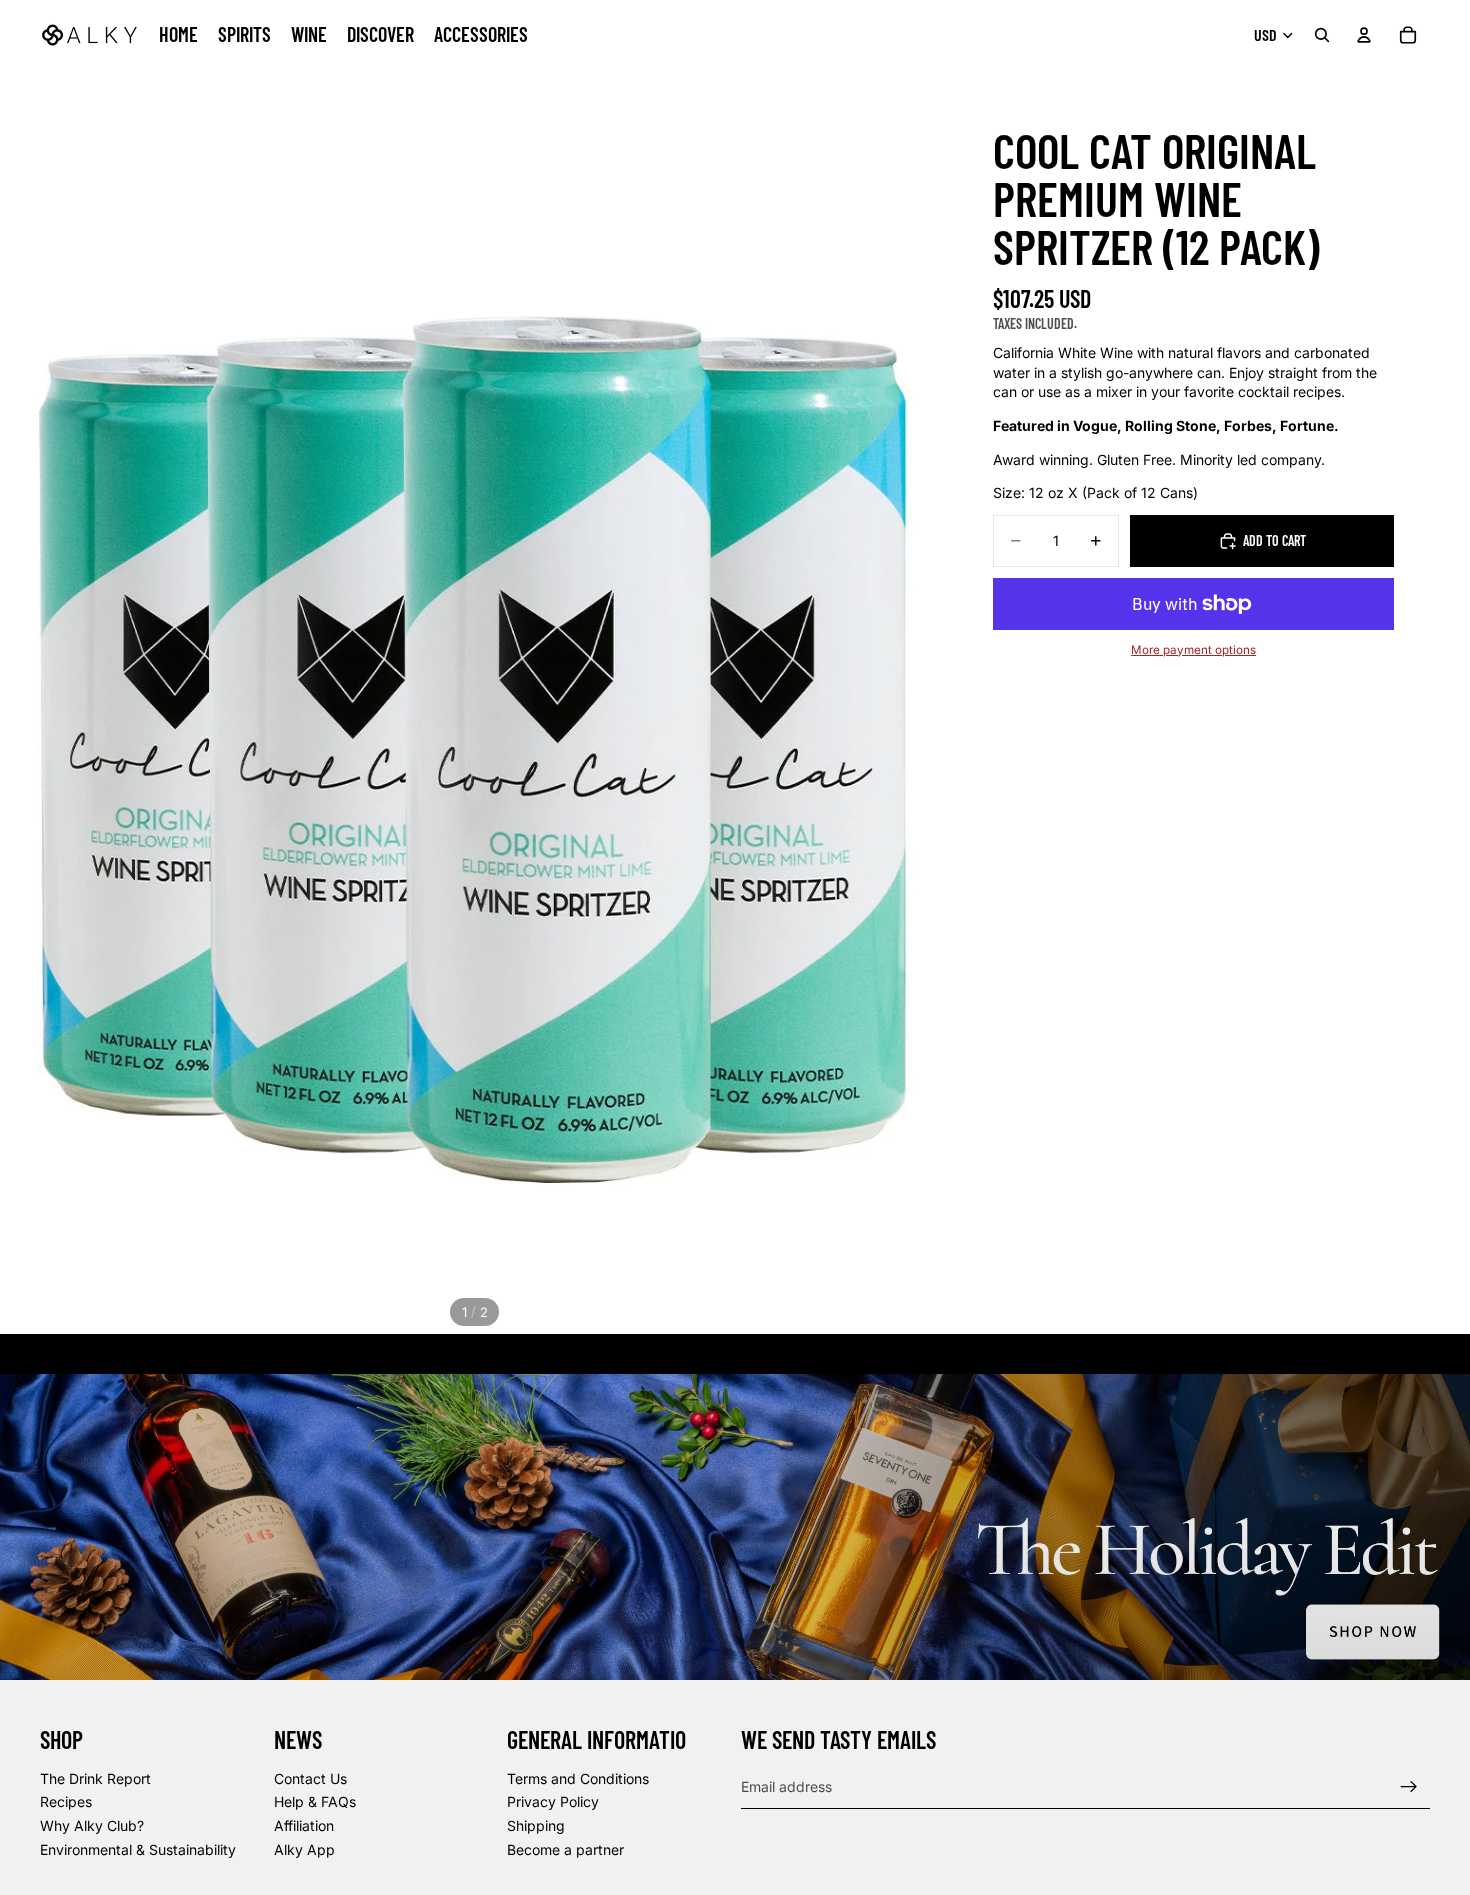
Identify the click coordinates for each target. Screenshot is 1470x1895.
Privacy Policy (553, 1802)
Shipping (536, 1825)
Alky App (304, 1849)
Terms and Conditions (578, 1778)
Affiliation (304, 1825)
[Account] (1364, 35)
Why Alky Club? (92, 1825)
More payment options (1193, 650)
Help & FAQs (315, 1802)
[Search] (1322, 35)
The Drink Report (95, 1778)
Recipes (66, 1802)
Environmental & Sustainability (138, 1849)
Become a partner (565, 1849)
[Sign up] (1409, 1787)
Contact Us (310, 1778)
